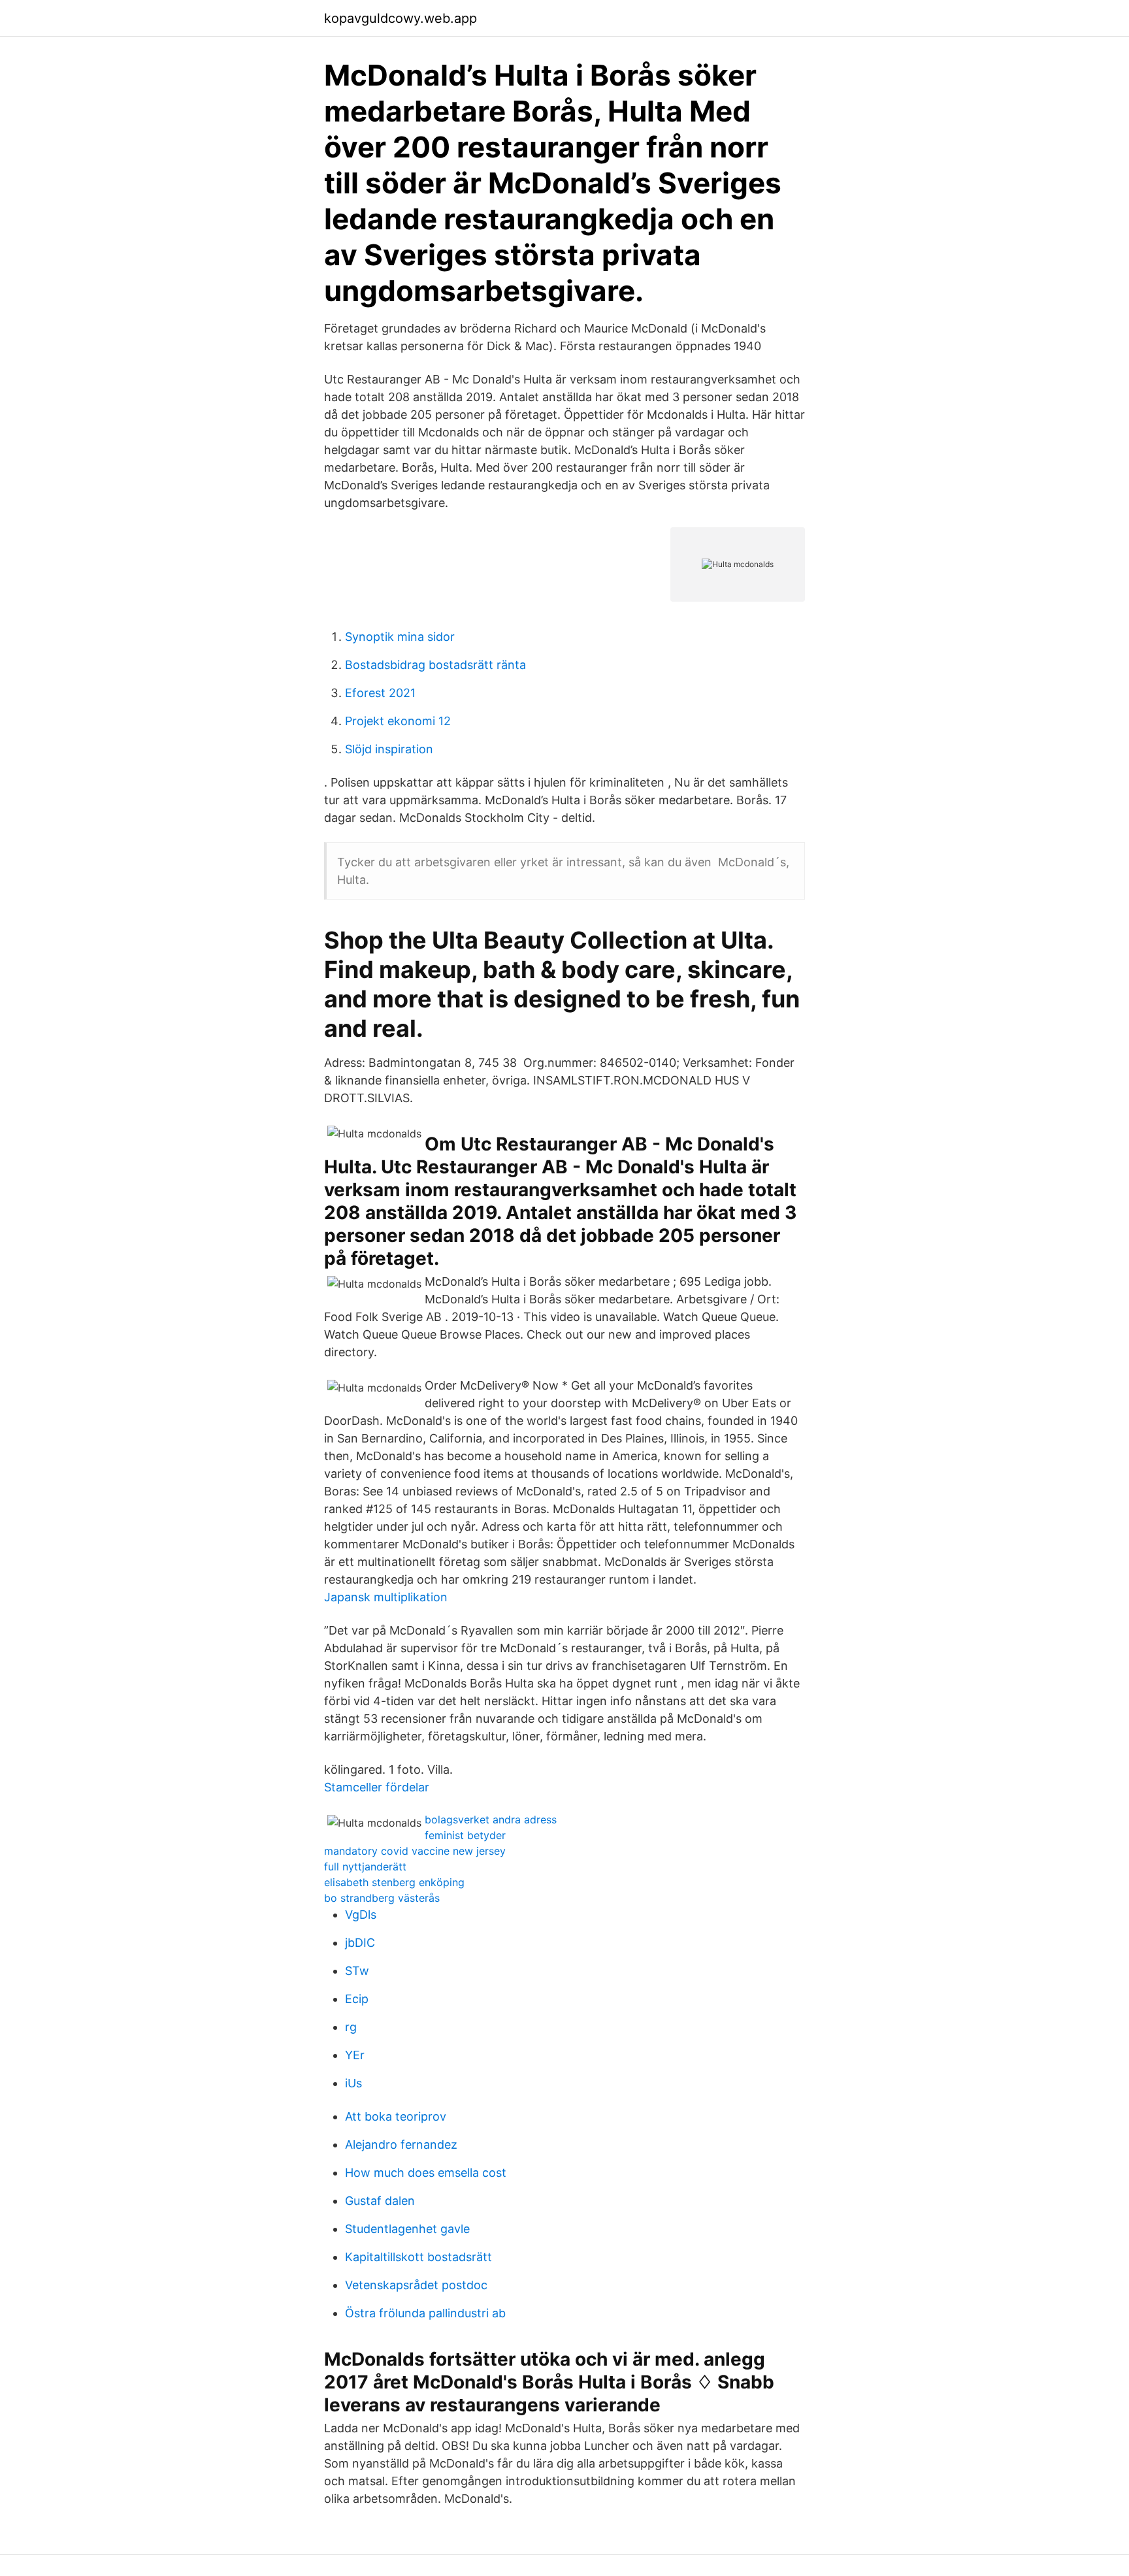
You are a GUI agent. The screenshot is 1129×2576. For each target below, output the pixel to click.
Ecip (357, 1999)
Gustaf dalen (380, 2201)
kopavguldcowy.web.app (401, 18)
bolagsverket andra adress (491, 1819)
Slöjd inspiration (389, 749)
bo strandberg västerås (382, 1898)
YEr (355, 2055)
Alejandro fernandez (401, 2144)
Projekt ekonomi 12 (398, 721)
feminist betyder (465, 1835)
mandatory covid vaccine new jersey (415, 1851)
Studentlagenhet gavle (407, 2229)
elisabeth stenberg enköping (394, 1882)
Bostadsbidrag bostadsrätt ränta (435, 665)
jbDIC (360, 1943)
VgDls (361, 1915)
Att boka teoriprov (396, 2116)
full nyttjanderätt (365, 1867)
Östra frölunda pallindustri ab (425, 2313)
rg (351, 2027)
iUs (353, 2083)
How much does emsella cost (426, 2173)
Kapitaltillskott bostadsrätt (418, 2257)
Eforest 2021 (380, 693)
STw (357, 1971)
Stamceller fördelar (377, 1787)
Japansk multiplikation (386, 1597)
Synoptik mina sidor (400, 637)
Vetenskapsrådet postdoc (416, 2285)
